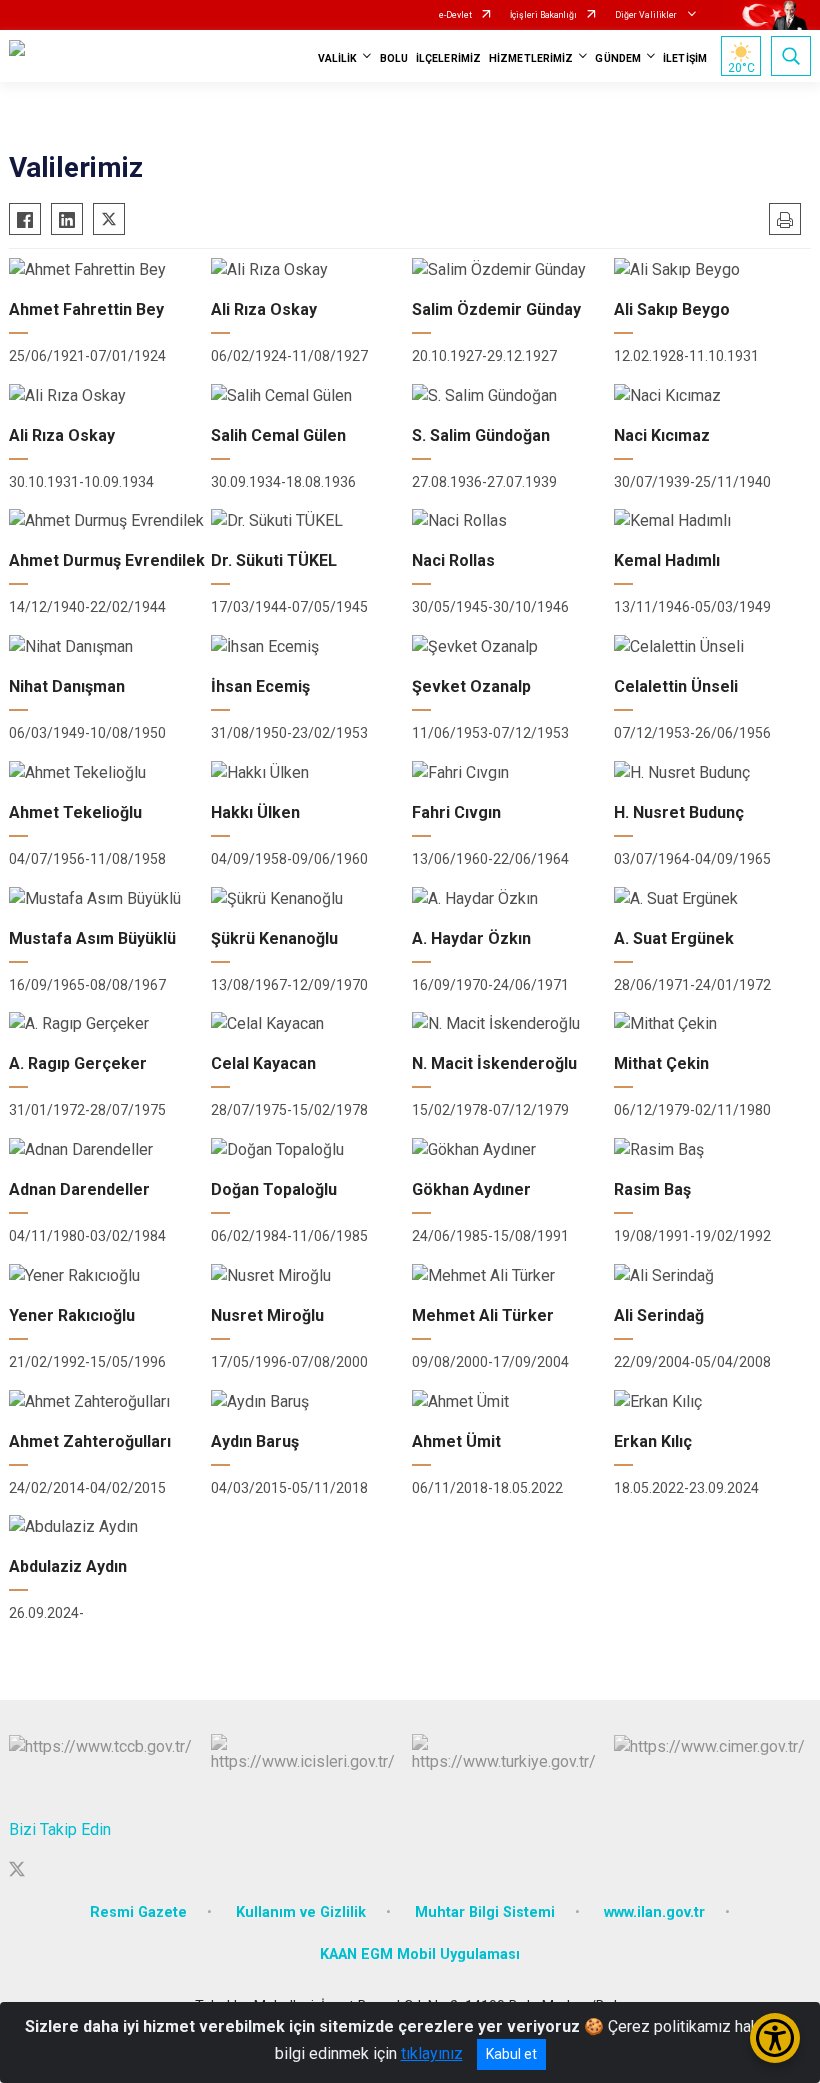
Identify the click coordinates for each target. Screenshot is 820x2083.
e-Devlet (455, 15)
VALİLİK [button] (338, 58)
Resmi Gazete (138, 1912)
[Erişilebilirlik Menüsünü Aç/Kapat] (775, 2038)
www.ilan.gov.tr (654, 1912)
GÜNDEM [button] (618, 58)
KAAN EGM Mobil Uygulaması (420, 1954)
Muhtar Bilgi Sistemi (485, 1912)
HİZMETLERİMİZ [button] (531, 58)
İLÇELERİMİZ (448, 58)
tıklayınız (432, 2053)
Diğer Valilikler (647, 15)
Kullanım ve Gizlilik (301, 1912)
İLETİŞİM (685, 58)
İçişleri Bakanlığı (543, 15)
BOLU (394, 58)
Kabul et (511, 2054)
